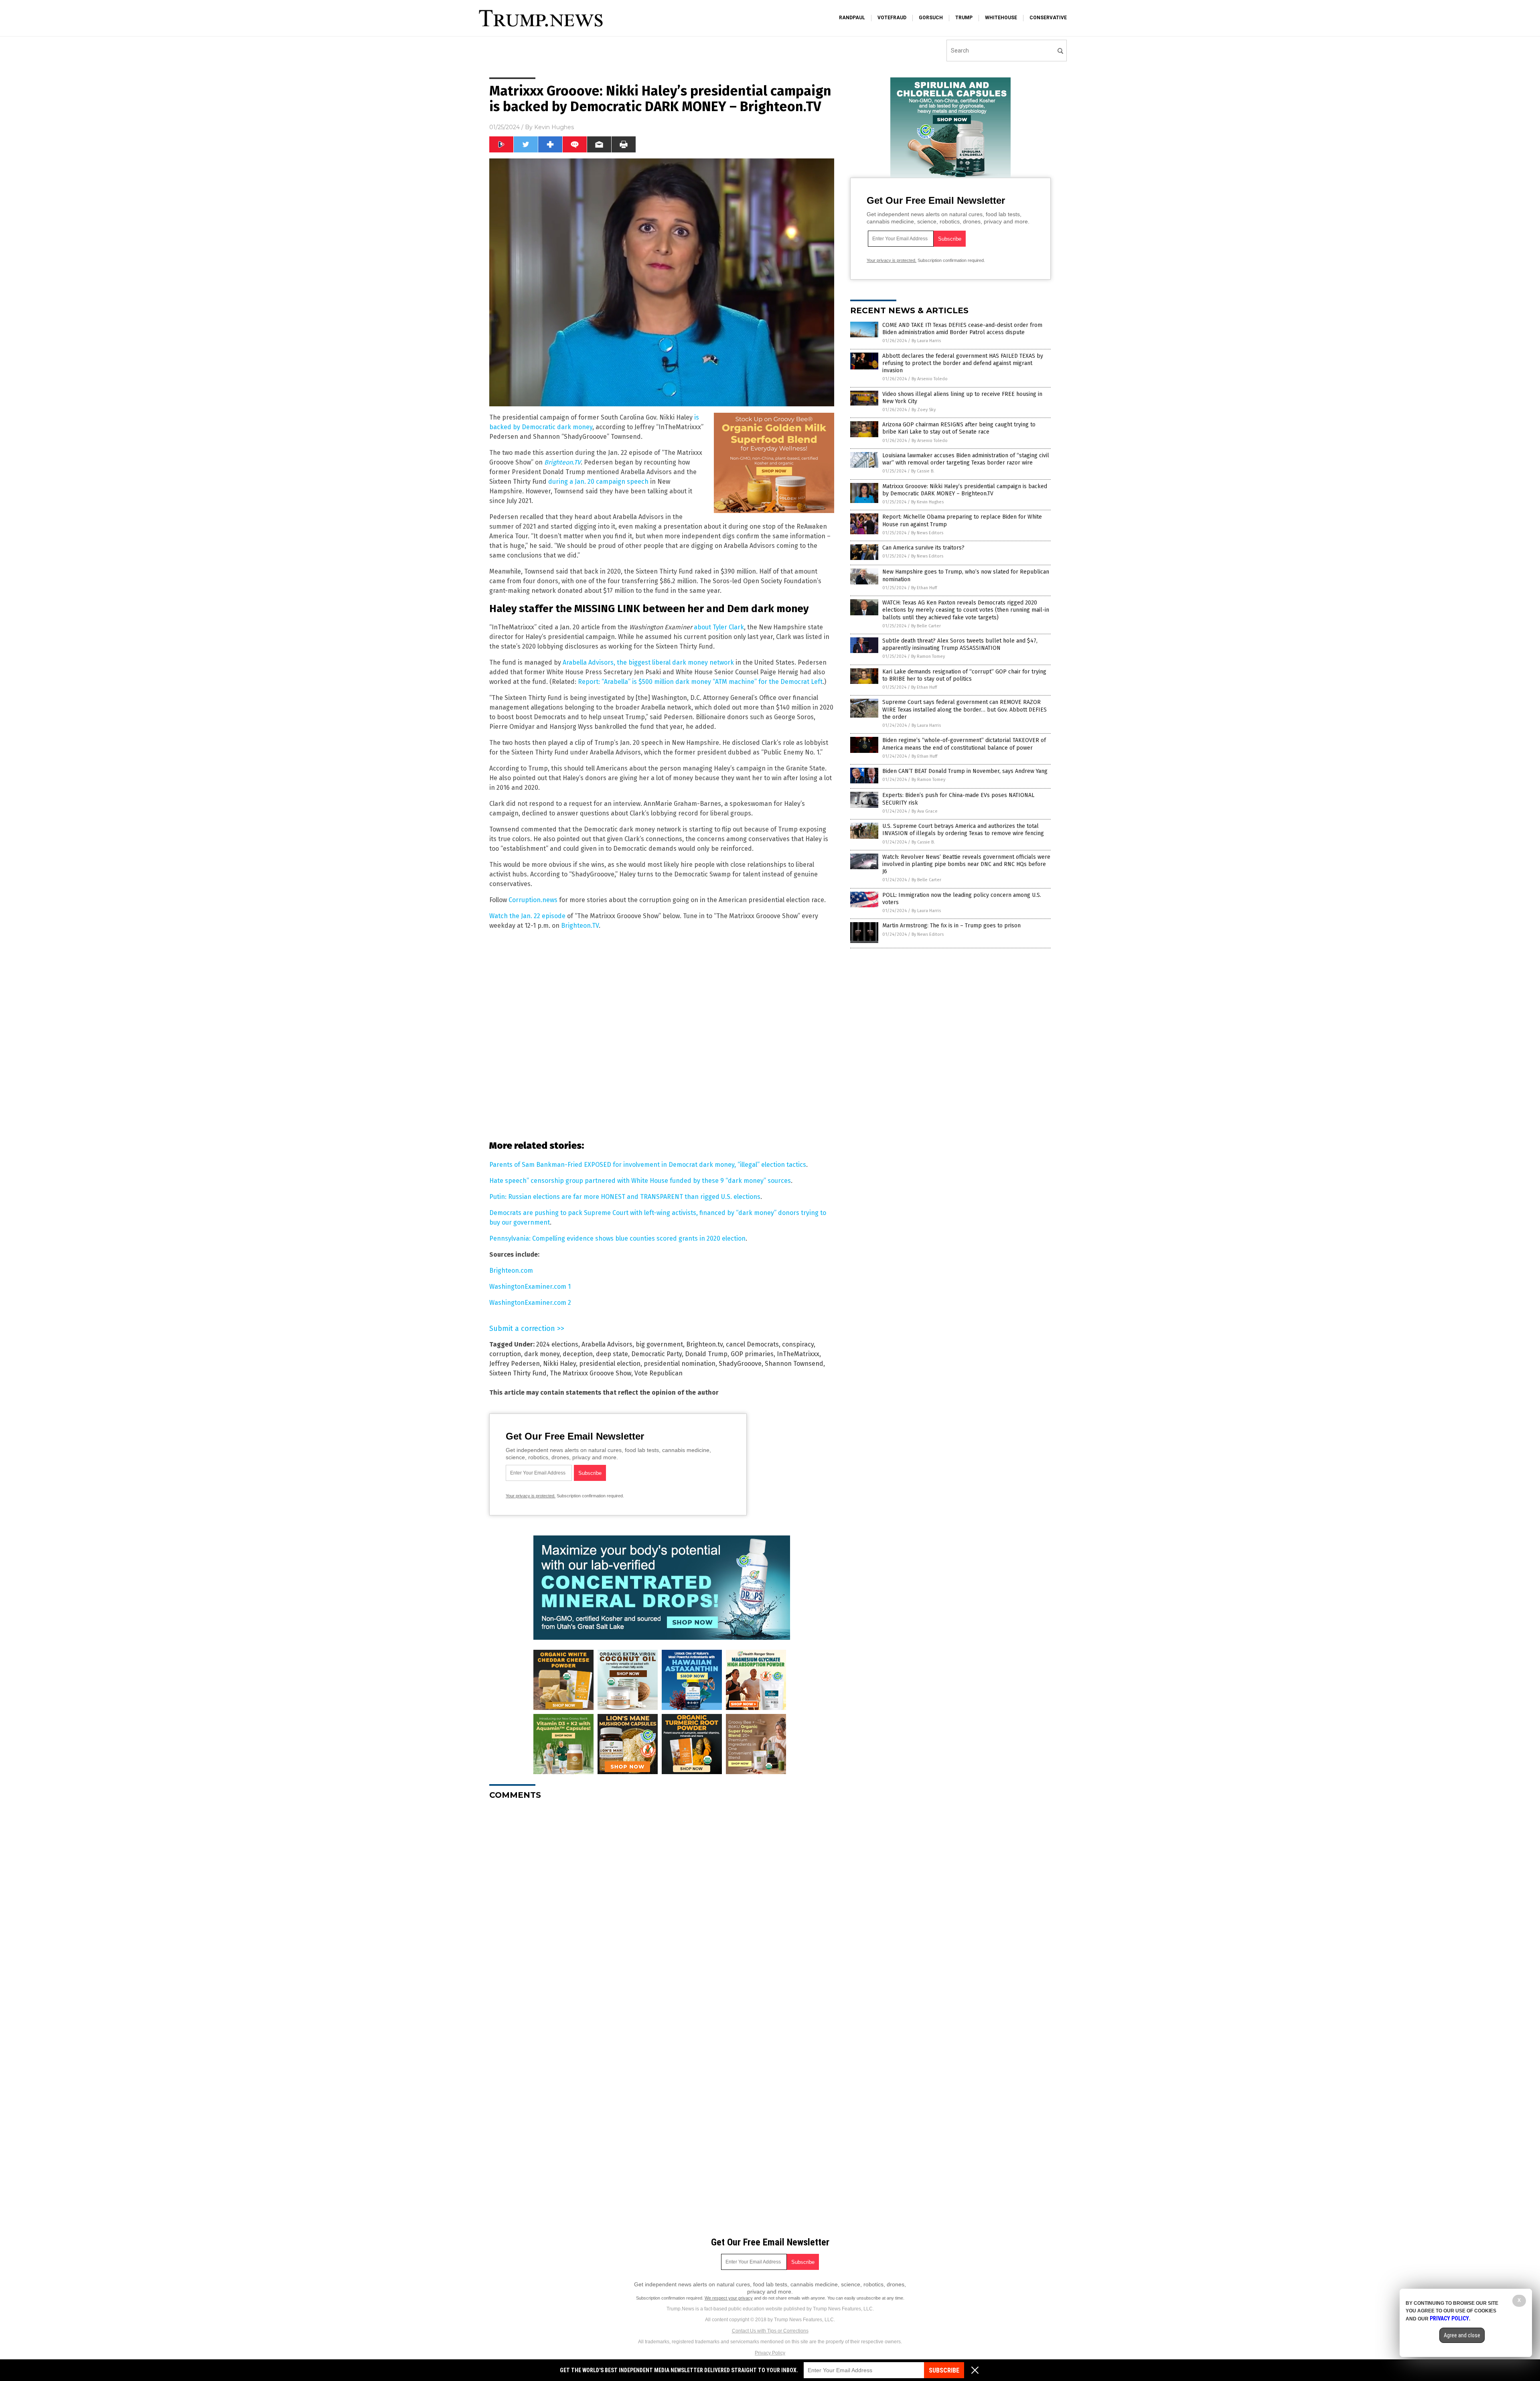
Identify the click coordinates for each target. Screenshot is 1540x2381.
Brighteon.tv (704, 1344)
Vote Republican (659, 1373)
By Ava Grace (925, 811)
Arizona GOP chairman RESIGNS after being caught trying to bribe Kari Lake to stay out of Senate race (959, 428)
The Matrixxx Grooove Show (591, 1373)
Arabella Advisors (607, 1344)
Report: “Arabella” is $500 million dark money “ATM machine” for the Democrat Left (700, 682)
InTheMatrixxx (798, 1354)
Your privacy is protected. (531, 1496)
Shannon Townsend (794, 1364)
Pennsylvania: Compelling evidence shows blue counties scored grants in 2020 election (617, 1238)
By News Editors (927, 533)
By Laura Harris (926, 341)
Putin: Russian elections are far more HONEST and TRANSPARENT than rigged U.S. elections (625, 1197)
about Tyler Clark (719, 627)
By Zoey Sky (924, 410)
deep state (612, 1354)
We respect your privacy (729, 2298)
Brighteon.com (511, 1271)
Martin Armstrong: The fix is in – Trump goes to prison (951, 926)
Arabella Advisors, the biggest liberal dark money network (648, 662)
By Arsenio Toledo (930, 379)
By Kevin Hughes (927, 502)
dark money (542, 1354)
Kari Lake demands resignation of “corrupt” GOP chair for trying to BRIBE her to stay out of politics (964, 675)
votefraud (892, 18)
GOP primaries (752, 1354)
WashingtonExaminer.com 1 (530, 1287)
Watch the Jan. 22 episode (527, 916)
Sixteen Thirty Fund (518, 1373)
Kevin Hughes (554, 127)
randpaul (852, 18)
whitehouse (1001, 18)
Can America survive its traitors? (923, 548)
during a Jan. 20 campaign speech (598, 482)
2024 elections (557, 1344)
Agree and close (1462, 2335)
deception (578, 1354)
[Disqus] (662, 1906)
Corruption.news (533, 900)
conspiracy (798, 1344)
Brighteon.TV (580, 926)
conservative (1048, 18)
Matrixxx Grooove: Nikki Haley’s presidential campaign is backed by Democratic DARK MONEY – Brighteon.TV (965, 490)
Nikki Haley (559, 1364)
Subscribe (944, 2370)
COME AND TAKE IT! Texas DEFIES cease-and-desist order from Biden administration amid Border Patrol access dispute (962, 329)
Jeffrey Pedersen (515, 1364)
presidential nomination (680, 1364)
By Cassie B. (923, 471)
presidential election (610, 1364)
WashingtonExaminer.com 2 (530, 1303)
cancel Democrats (752, 1344)
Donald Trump (706, 1354)
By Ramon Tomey (928, 656)
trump (964, 18)
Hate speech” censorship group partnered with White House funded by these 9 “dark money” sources (640, 1181)
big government (659, 1344)
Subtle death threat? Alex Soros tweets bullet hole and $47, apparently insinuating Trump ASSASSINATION (960, 644)
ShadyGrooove (740, 1364)
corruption (505, 1354)
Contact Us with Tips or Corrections (770, 2331)
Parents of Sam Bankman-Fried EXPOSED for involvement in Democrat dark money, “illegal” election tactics (648, 1165)
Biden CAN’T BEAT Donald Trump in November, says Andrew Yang (965, 771)
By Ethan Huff (924, 588)
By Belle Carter (926, 626)
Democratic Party (657, 1354)
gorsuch (931, 18)
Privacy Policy (770, 2353)
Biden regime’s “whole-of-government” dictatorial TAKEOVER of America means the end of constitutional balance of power (964, 744)
